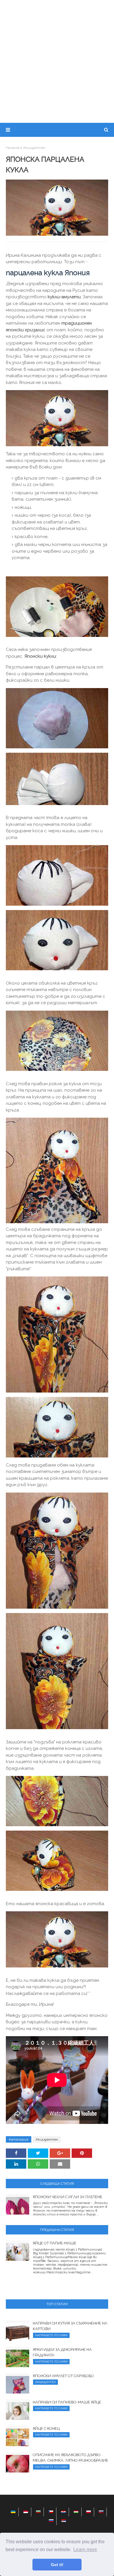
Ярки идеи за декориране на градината (62, 2352)
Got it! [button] (57, 2565)
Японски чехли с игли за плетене (68, 2197)
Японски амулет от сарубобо (63, 2376)
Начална (13, 148)
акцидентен (34, 148)
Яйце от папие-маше (55, 2243)
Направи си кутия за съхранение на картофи (70, 2326)
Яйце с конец (46, 2428)
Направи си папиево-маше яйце (67, 2402)
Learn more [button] (85, 2550)
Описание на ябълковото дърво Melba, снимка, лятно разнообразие (70, 2458)
